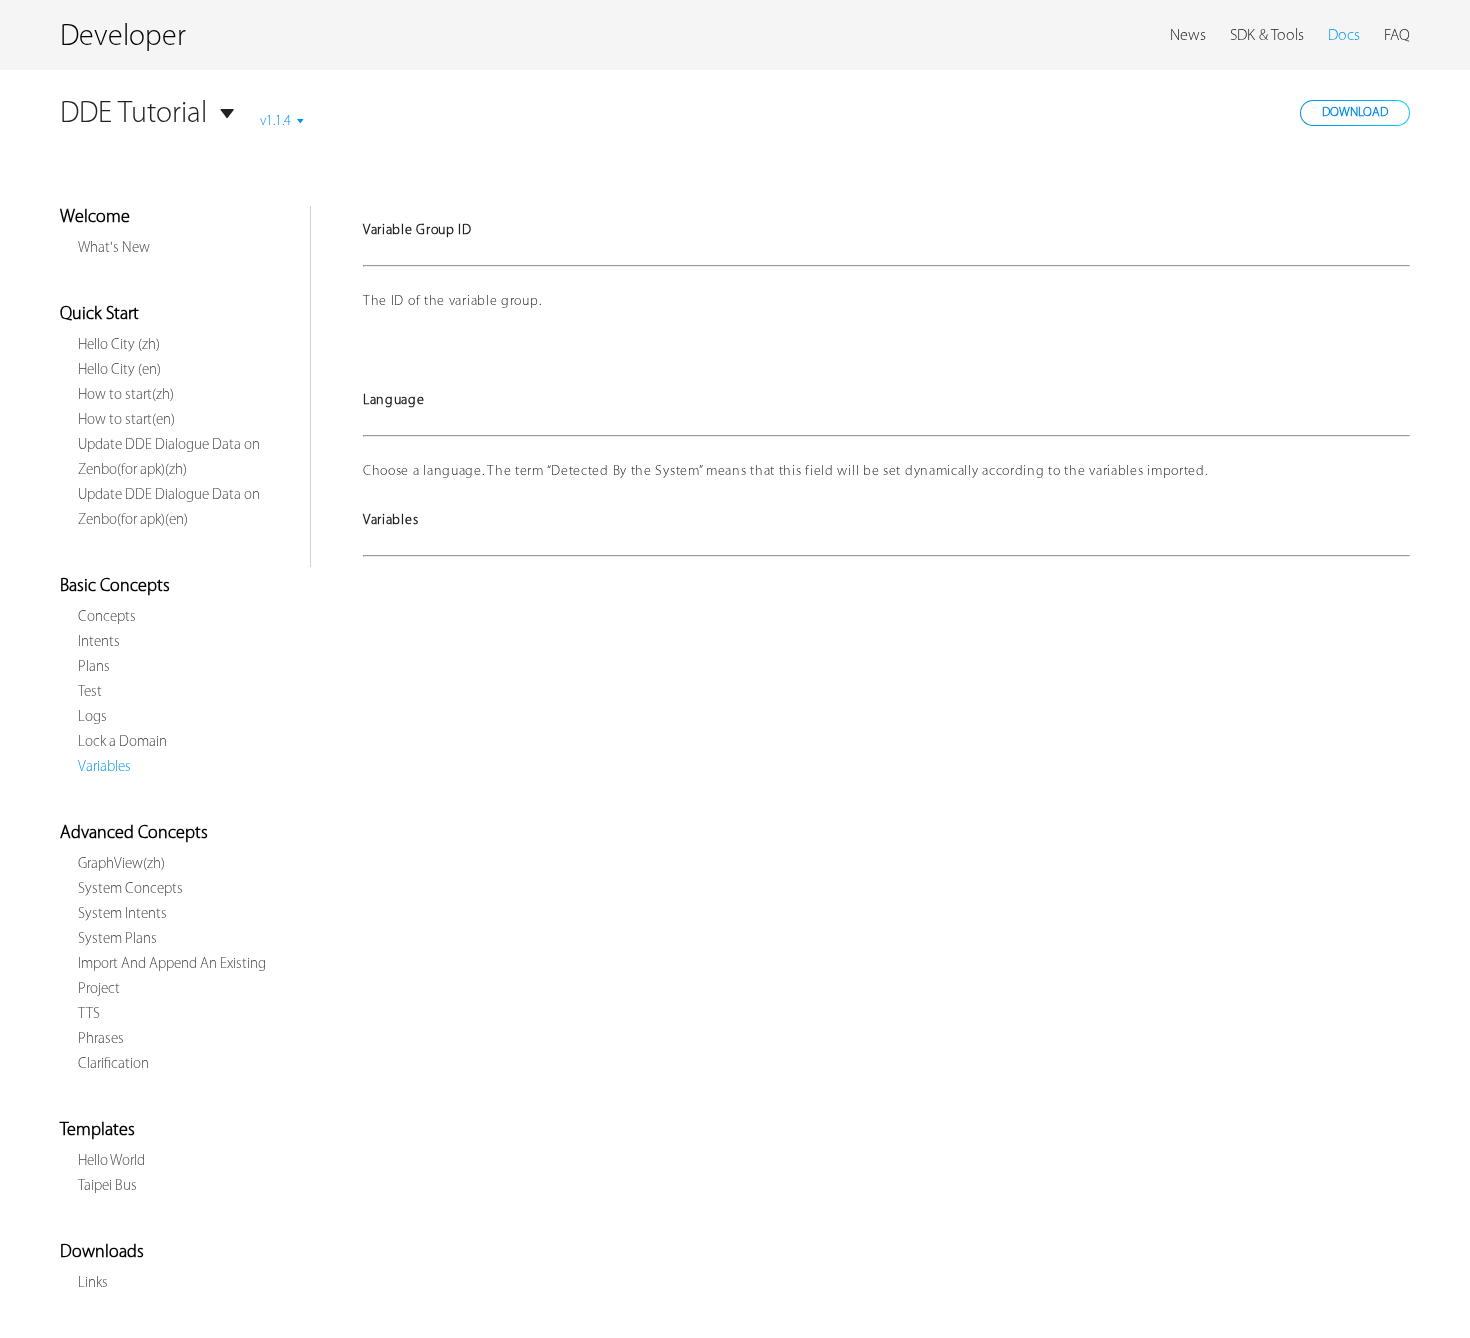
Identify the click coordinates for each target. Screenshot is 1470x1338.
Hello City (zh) (119, 345)
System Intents (122, 914)
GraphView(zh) (121, 864)
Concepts (107, 617)
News (1188, 36)
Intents (99, 642)
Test (90, 692)
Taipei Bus (107, 1186)
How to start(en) (126, 420)
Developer (123, 37)
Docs (1344, 36)
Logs (92, 717)
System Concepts (130, 889)
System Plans (117, 939)
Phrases (101, 1039)
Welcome (95, 218)
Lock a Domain (122, 742)
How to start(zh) (126, 395)
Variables (104, 767)
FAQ (1397, 36)
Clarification (113, 1064)
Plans (94, 667)
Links (93, 1283)
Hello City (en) (119, 370)
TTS (89, 1014)
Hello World (111, 1161)
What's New (114, 248)
